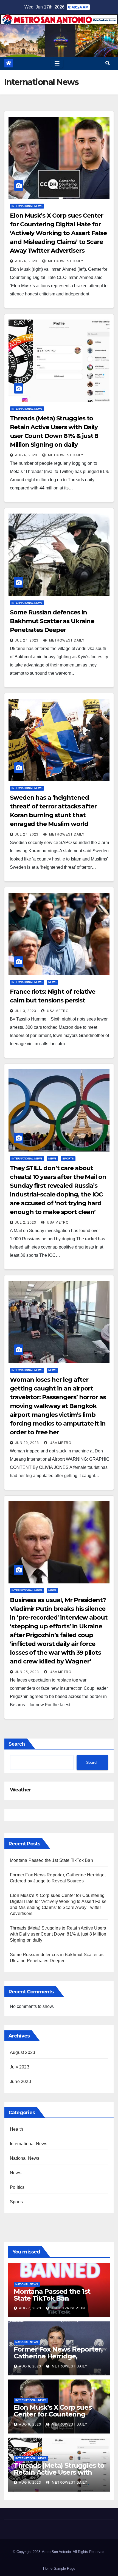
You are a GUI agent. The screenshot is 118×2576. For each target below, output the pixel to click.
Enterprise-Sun (68, 2308)
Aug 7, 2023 (30, 2308)
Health (16, 2129)
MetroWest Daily (65, 261)
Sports (68, 1159)
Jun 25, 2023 (27, 1672)
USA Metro (57, 1011)
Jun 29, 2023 (27, 1443)
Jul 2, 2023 (26, 1223)
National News (25, 2158)
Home (48, 2568)
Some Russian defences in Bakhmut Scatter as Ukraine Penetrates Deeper (52, 621)
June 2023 (20, 2081)
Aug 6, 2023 (26, 261)
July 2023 (20, 2067)
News (52, 982)
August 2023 (23, 2052)
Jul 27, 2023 (27, 640)
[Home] (9, 63)
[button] (108, 63)
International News (27, 206)
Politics (17, 2187)
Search (17, 1744)
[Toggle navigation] (57, 63)
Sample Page (64, 2568)
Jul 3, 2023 (26, 1011)
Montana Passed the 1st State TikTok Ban (51, 1860)
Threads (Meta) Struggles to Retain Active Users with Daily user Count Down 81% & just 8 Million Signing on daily (58, 1934)
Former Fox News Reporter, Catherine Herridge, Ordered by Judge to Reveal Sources (59, 2360)
